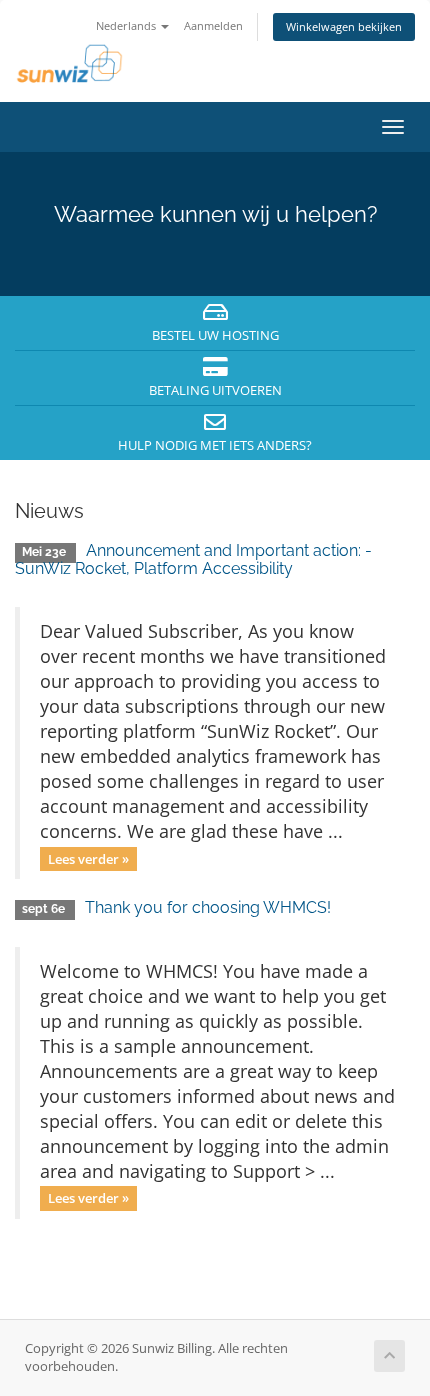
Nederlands (127, 25)
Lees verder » (88, 858)
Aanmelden (213, 25)
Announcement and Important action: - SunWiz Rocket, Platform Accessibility (193, 559)
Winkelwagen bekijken (344, 26)
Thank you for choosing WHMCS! (208, 907)
